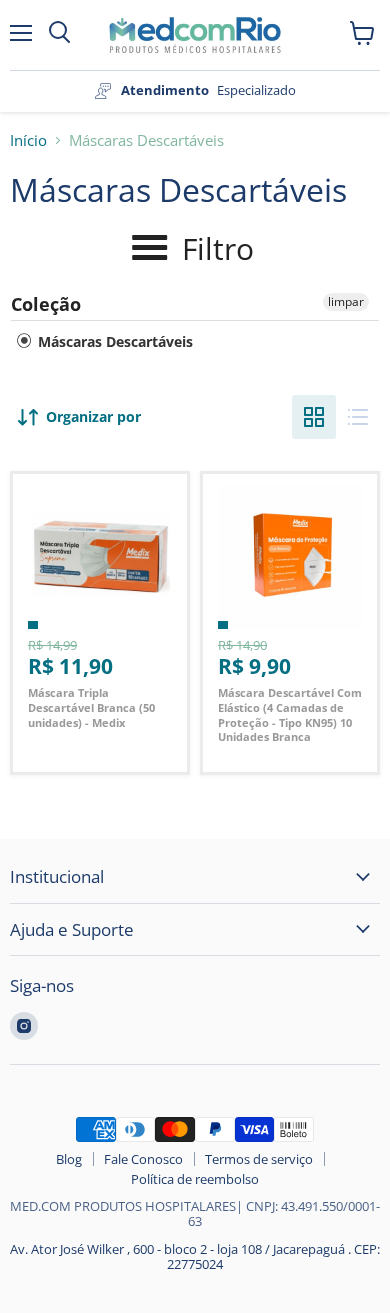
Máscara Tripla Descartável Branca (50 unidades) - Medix (91, 707)
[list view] (358, 417)
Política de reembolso (195, 1179)
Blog (69, 1159)
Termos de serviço (259, 1159)
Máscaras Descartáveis (113, 341)
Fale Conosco (143, 1159)
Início (28, 140)
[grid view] (314, 417)
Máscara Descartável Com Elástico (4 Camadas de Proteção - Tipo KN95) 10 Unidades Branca (290, 714)
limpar (346, 301)
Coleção (46, 304)
